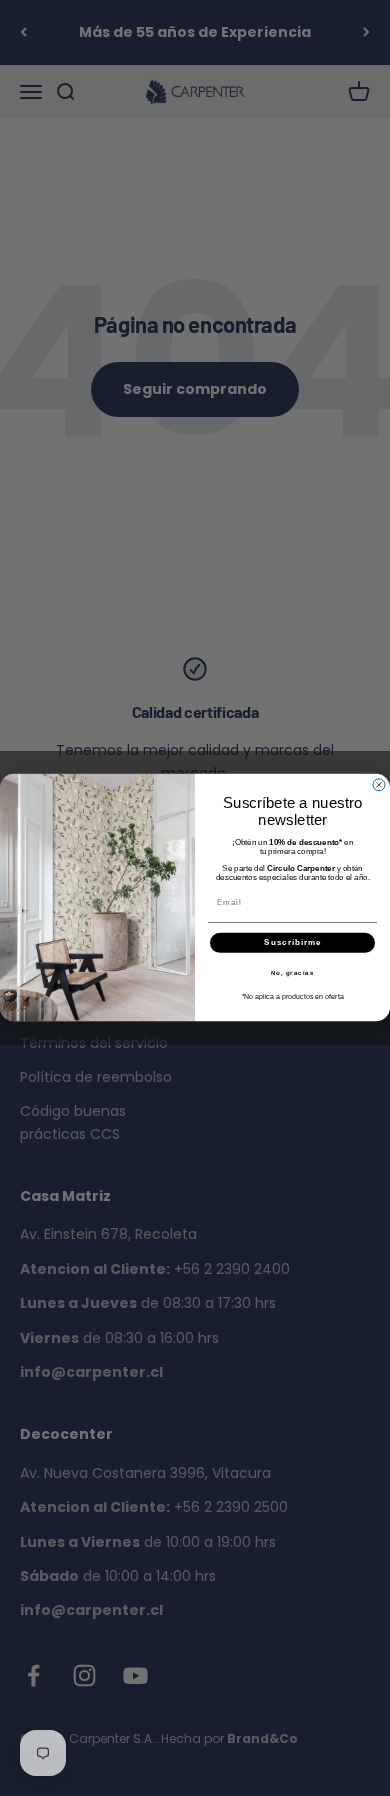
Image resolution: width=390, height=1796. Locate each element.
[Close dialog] (379, 785)
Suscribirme (292, 943)
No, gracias (293, 973)
